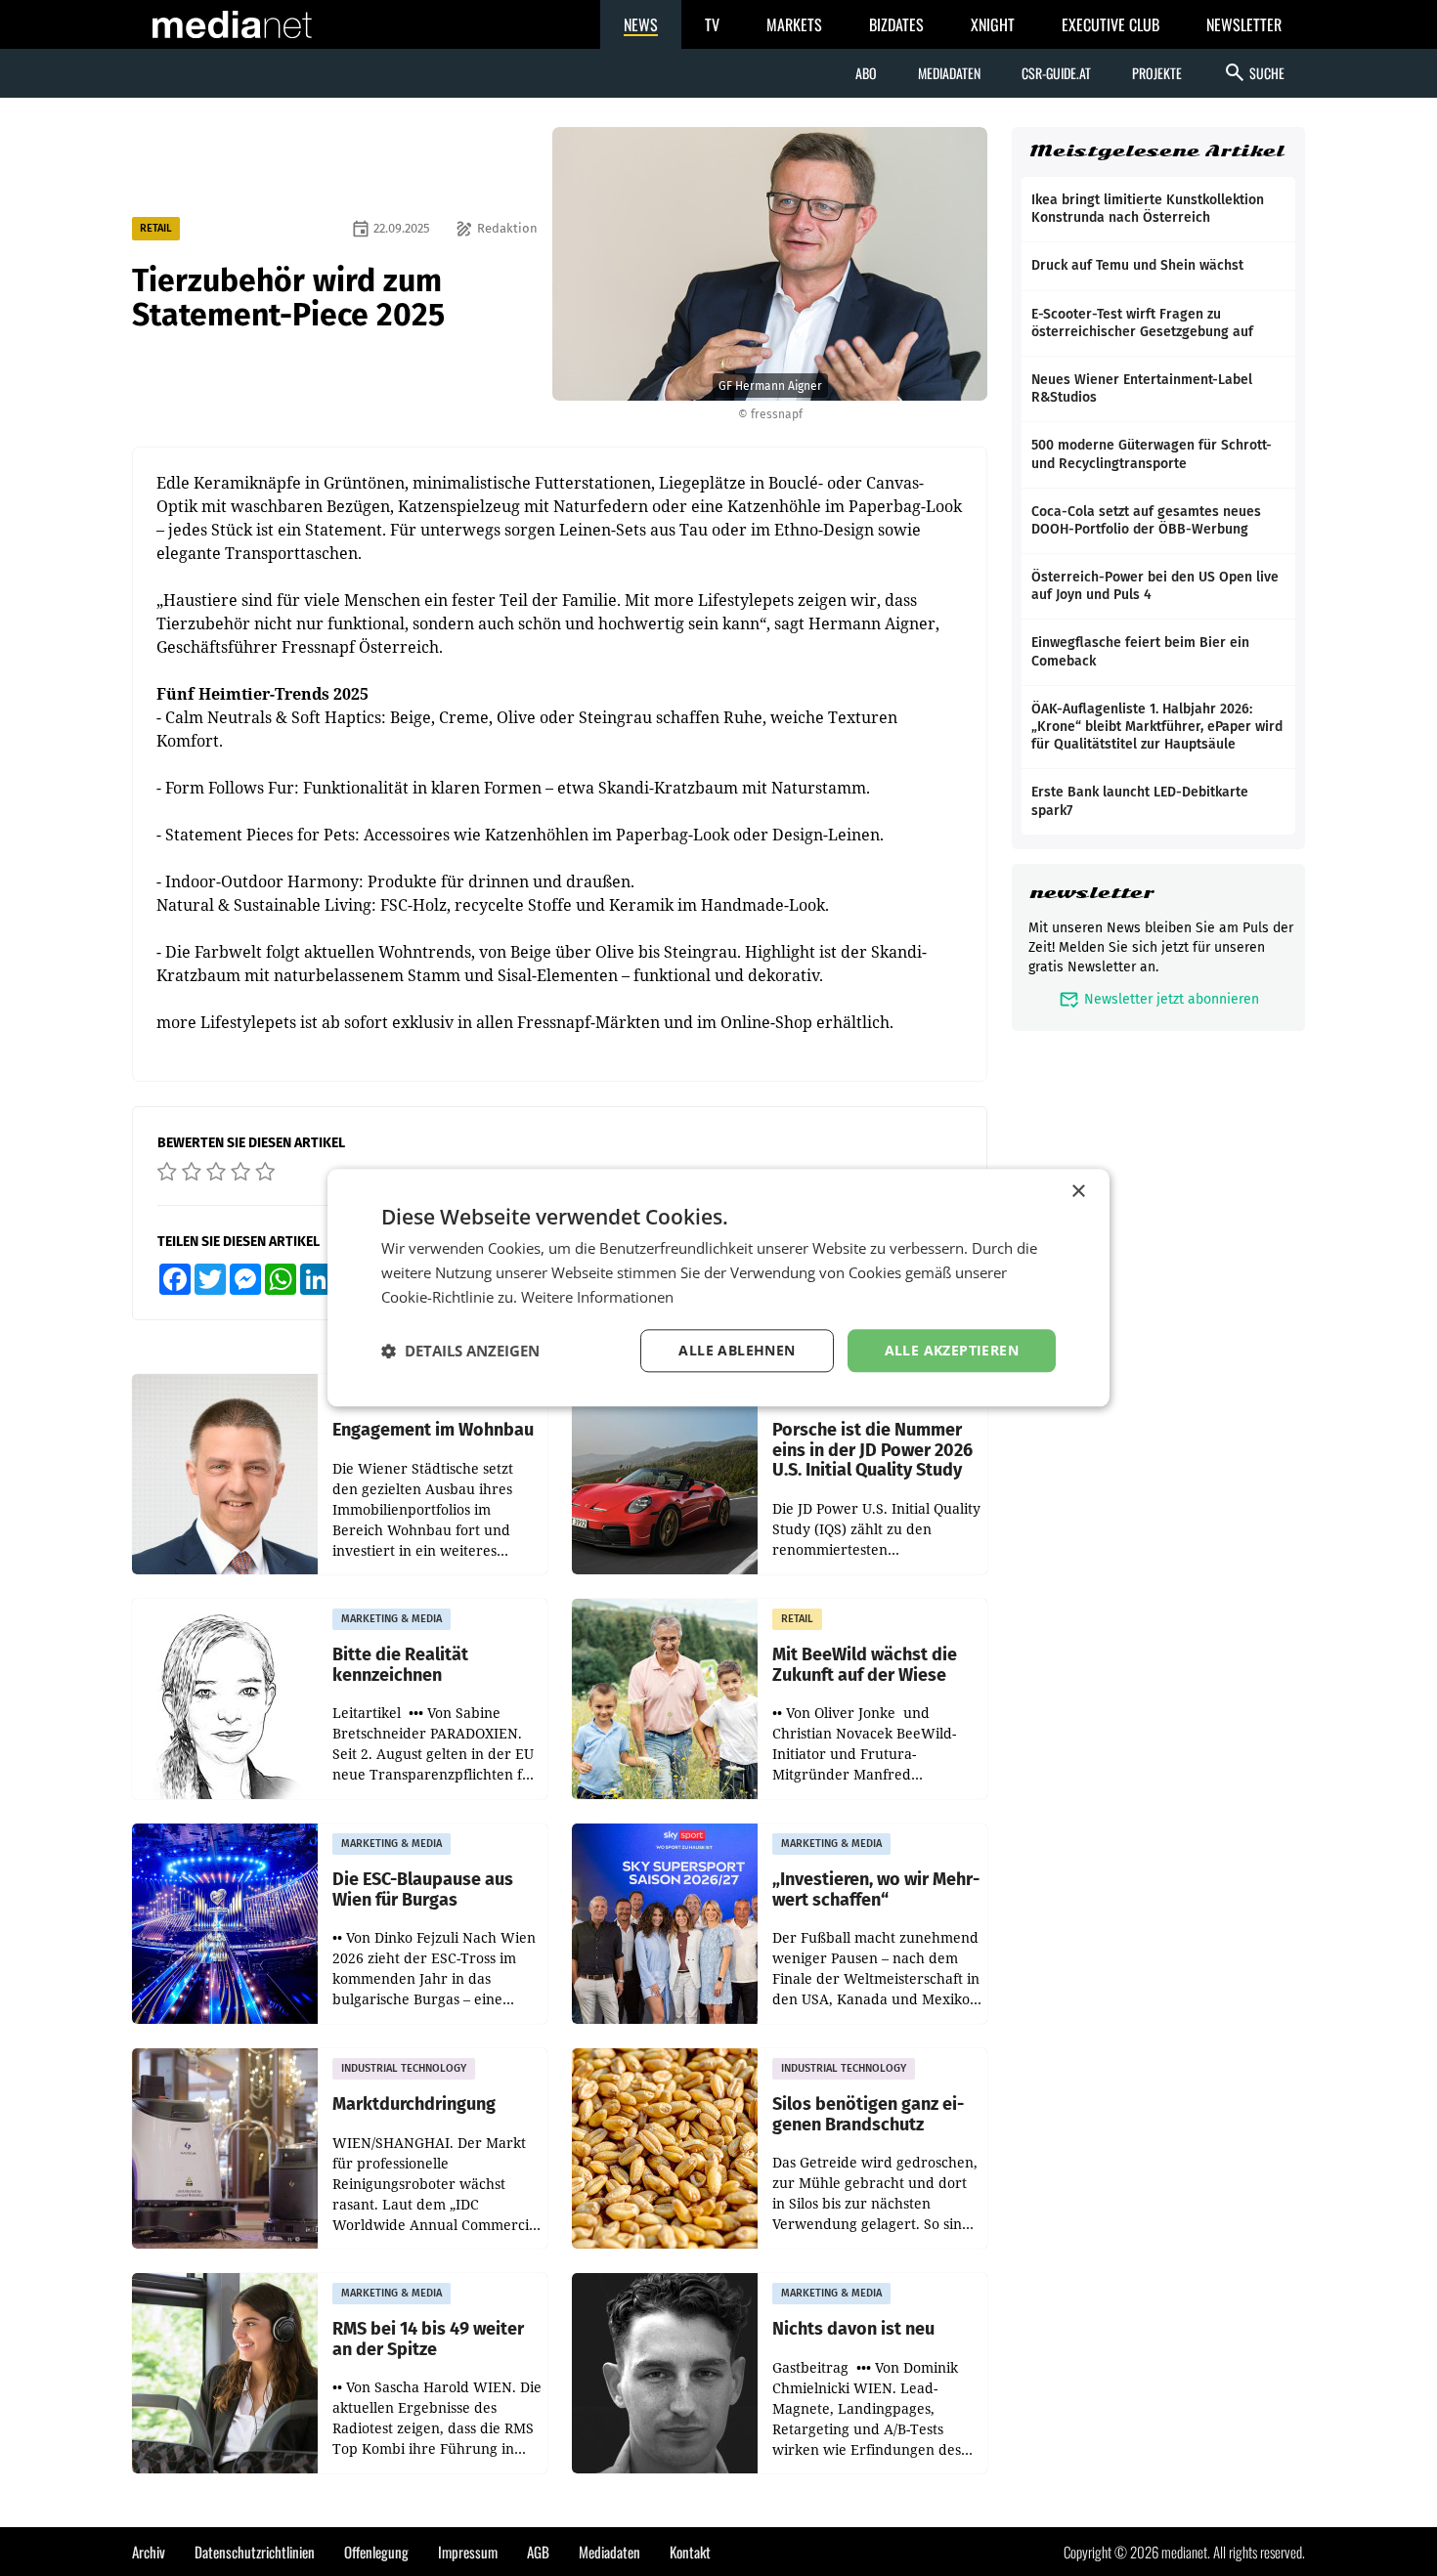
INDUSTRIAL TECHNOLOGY (404, 2068)
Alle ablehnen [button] (737, 1350)
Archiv (149, 2552)
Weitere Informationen (597, 1297)
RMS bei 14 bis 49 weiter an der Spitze (428, 2339)
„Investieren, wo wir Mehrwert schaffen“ (876, 1889)
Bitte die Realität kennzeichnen (400, 1665)
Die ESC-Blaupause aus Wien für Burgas (423, 1889)
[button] (460, 1351)
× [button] (1078, 1192)
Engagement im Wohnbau (433, 1430)
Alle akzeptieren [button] (952, 1350)
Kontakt (690, 2552)
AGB (538, 2552)
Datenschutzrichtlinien (255, 2552)
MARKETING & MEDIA (392, 1619)
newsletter (1091, 893)
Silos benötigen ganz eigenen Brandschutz (868, 2114)
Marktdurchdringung (414, 2104)
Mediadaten (949, 73)
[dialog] (718, 1288)
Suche (1254, 72)
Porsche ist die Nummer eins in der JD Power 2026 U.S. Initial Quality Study (872, 1450)
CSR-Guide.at (1056, 73)
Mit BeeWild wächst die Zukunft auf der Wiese (865, 1665)
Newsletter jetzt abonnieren (1159, 999)
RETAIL (156, 228)
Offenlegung (376, 2552)
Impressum (468, 2552)
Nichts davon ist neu (853, 2329)
